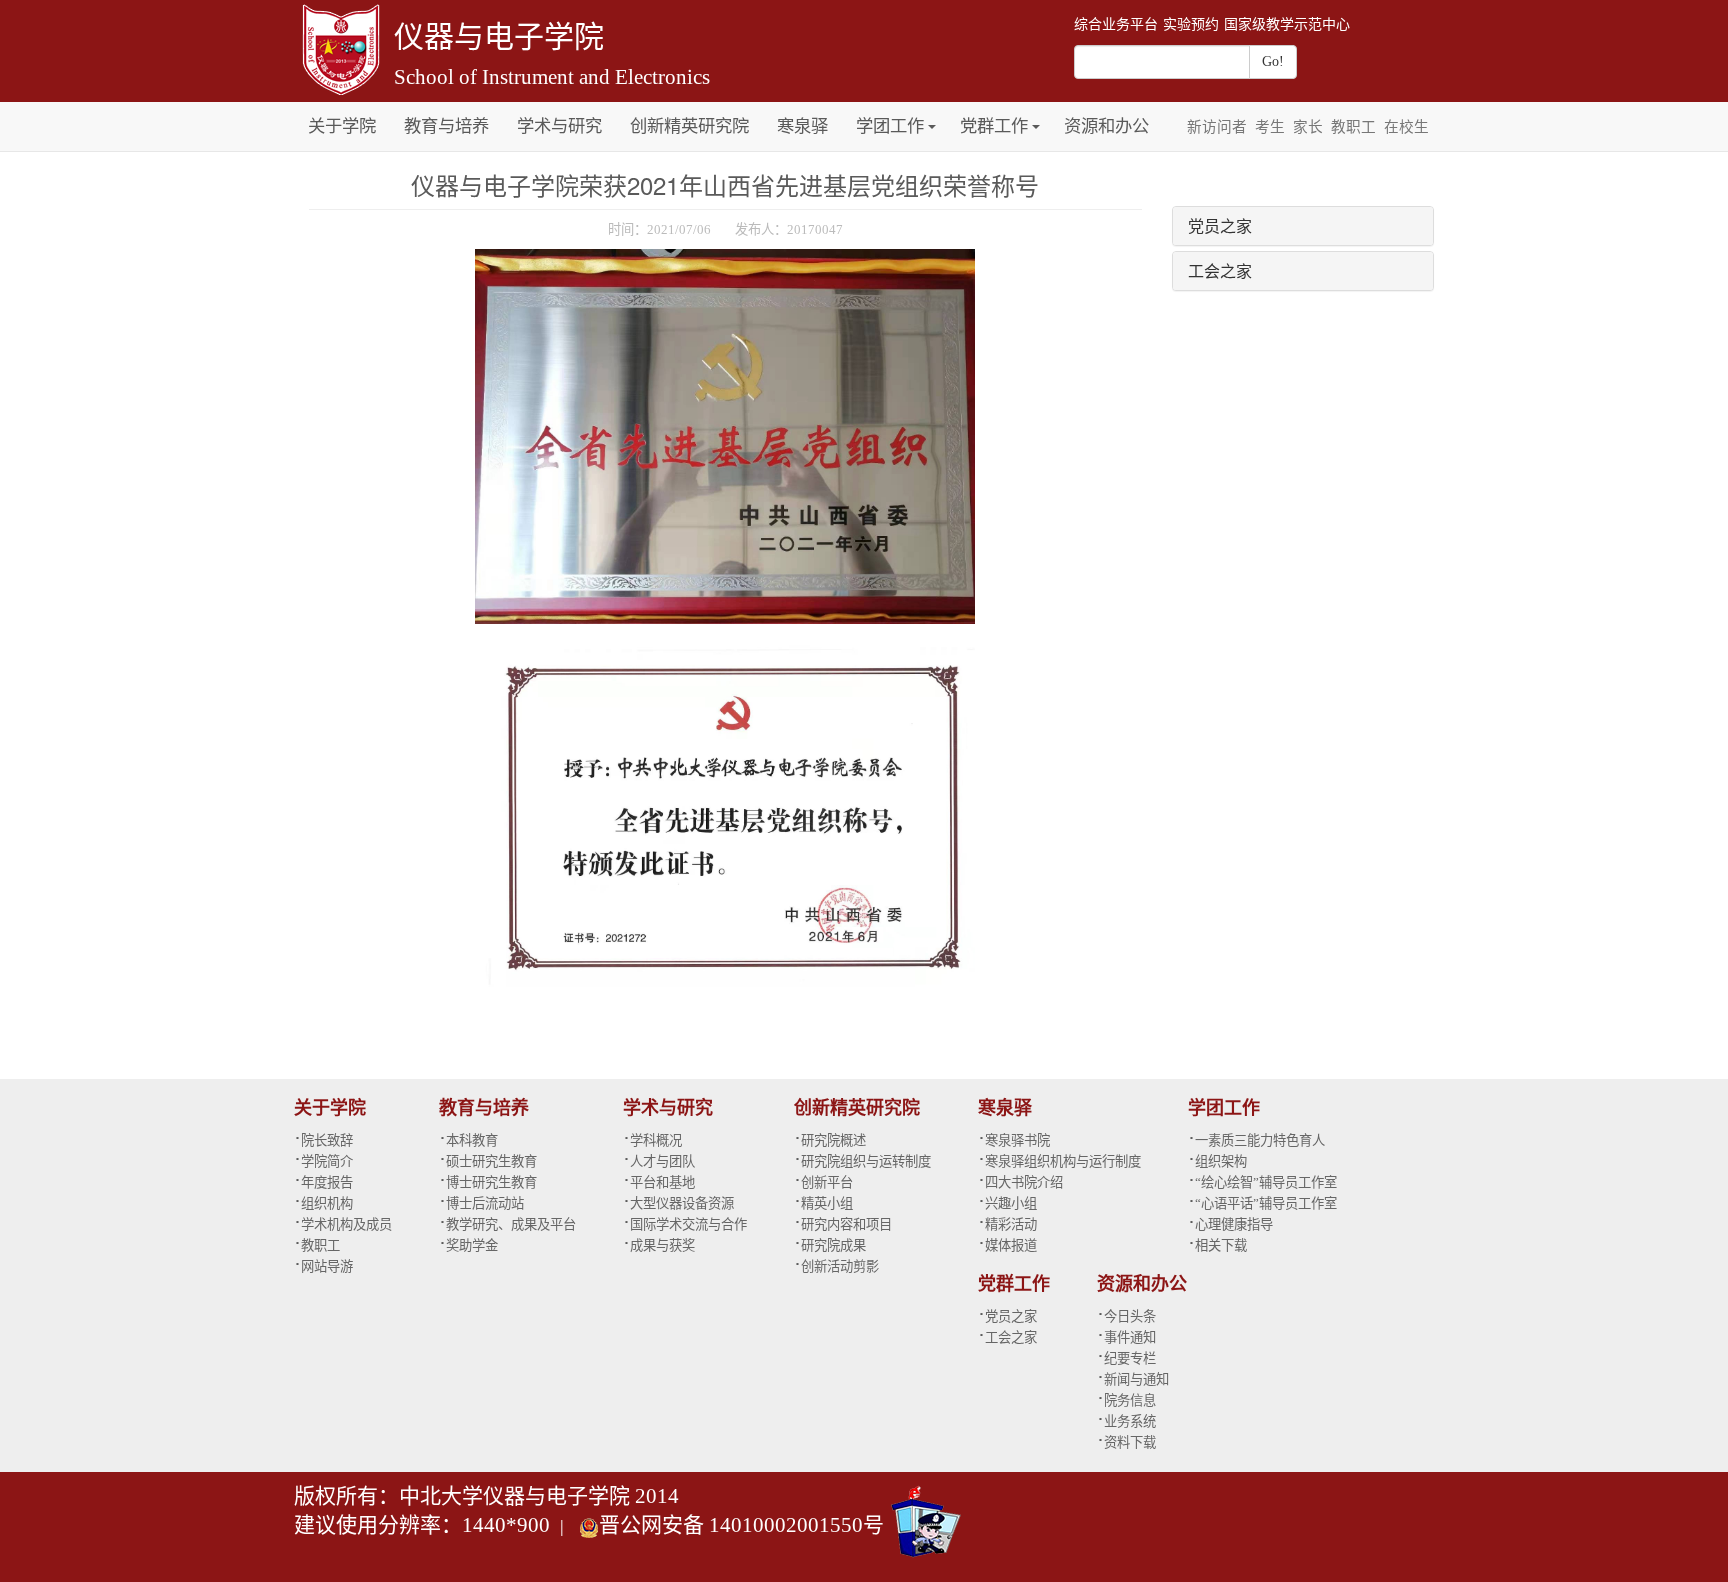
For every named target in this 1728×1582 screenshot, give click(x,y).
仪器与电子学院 (499, 36)
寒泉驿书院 (1017, 1140)
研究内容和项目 (846, 1224)
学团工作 (890, 126)
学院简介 (327, 1161)
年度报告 (327, 1182)
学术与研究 (559, 126)
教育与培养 (446, 126)
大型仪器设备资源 (682, 1203)
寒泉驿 (802, 126)
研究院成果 (833, 1245)
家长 (1308, 127)
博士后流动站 (485, 1203)
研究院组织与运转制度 (866, 1161)
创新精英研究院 (689, 126)
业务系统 (1130, 1421)
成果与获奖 (662, 1245)
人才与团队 (662, 1161)
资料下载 (1130, 1442)
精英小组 (827, 1203)
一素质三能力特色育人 (1260, 1140)
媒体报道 (1011, 1245)
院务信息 (1130, 1400)
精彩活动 (1011, 1224)
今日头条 (1130, 1316)
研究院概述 (833, 1140)
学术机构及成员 (346, 1224)
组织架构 (1221, 1161)
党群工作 (994, 126)
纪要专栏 (1130, 1358)
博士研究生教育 (491, 1182)
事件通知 (1130, 1337)
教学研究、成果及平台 (511, 1224)
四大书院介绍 (1024, 1182)
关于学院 (342, 126)
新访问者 (1217, 127)
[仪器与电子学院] (339, 47)
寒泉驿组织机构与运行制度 (1063, 1161)
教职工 (1353, 127)
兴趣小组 (1011, 1203)
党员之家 (1220, 225)
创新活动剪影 (840, 1266)
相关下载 (1221, 1245)
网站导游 (327, 1266)
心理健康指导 (1234, 1224)
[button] (932, 115)
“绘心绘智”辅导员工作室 (1266, 1182)
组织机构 (327, 1203)
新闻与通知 (1136, 1379)
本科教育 (472, 1140)
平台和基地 (662, 1182)
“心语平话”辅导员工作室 (1266, 1203)
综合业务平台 (1116, 24)
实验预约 (1191, 24)
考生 (1270, 127)
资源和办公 (1106, 126)
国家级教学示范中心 (1287, 24)
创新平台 (827, 1182)
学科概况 (656, 1140)
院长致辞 (327, 1140)
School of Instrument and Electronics (552, 77)
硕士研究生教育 (491, 1161)
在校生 (1406, 127)
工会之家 (1220, 270)
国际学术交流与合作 (688, 1224)
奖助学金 (472, 1245)
